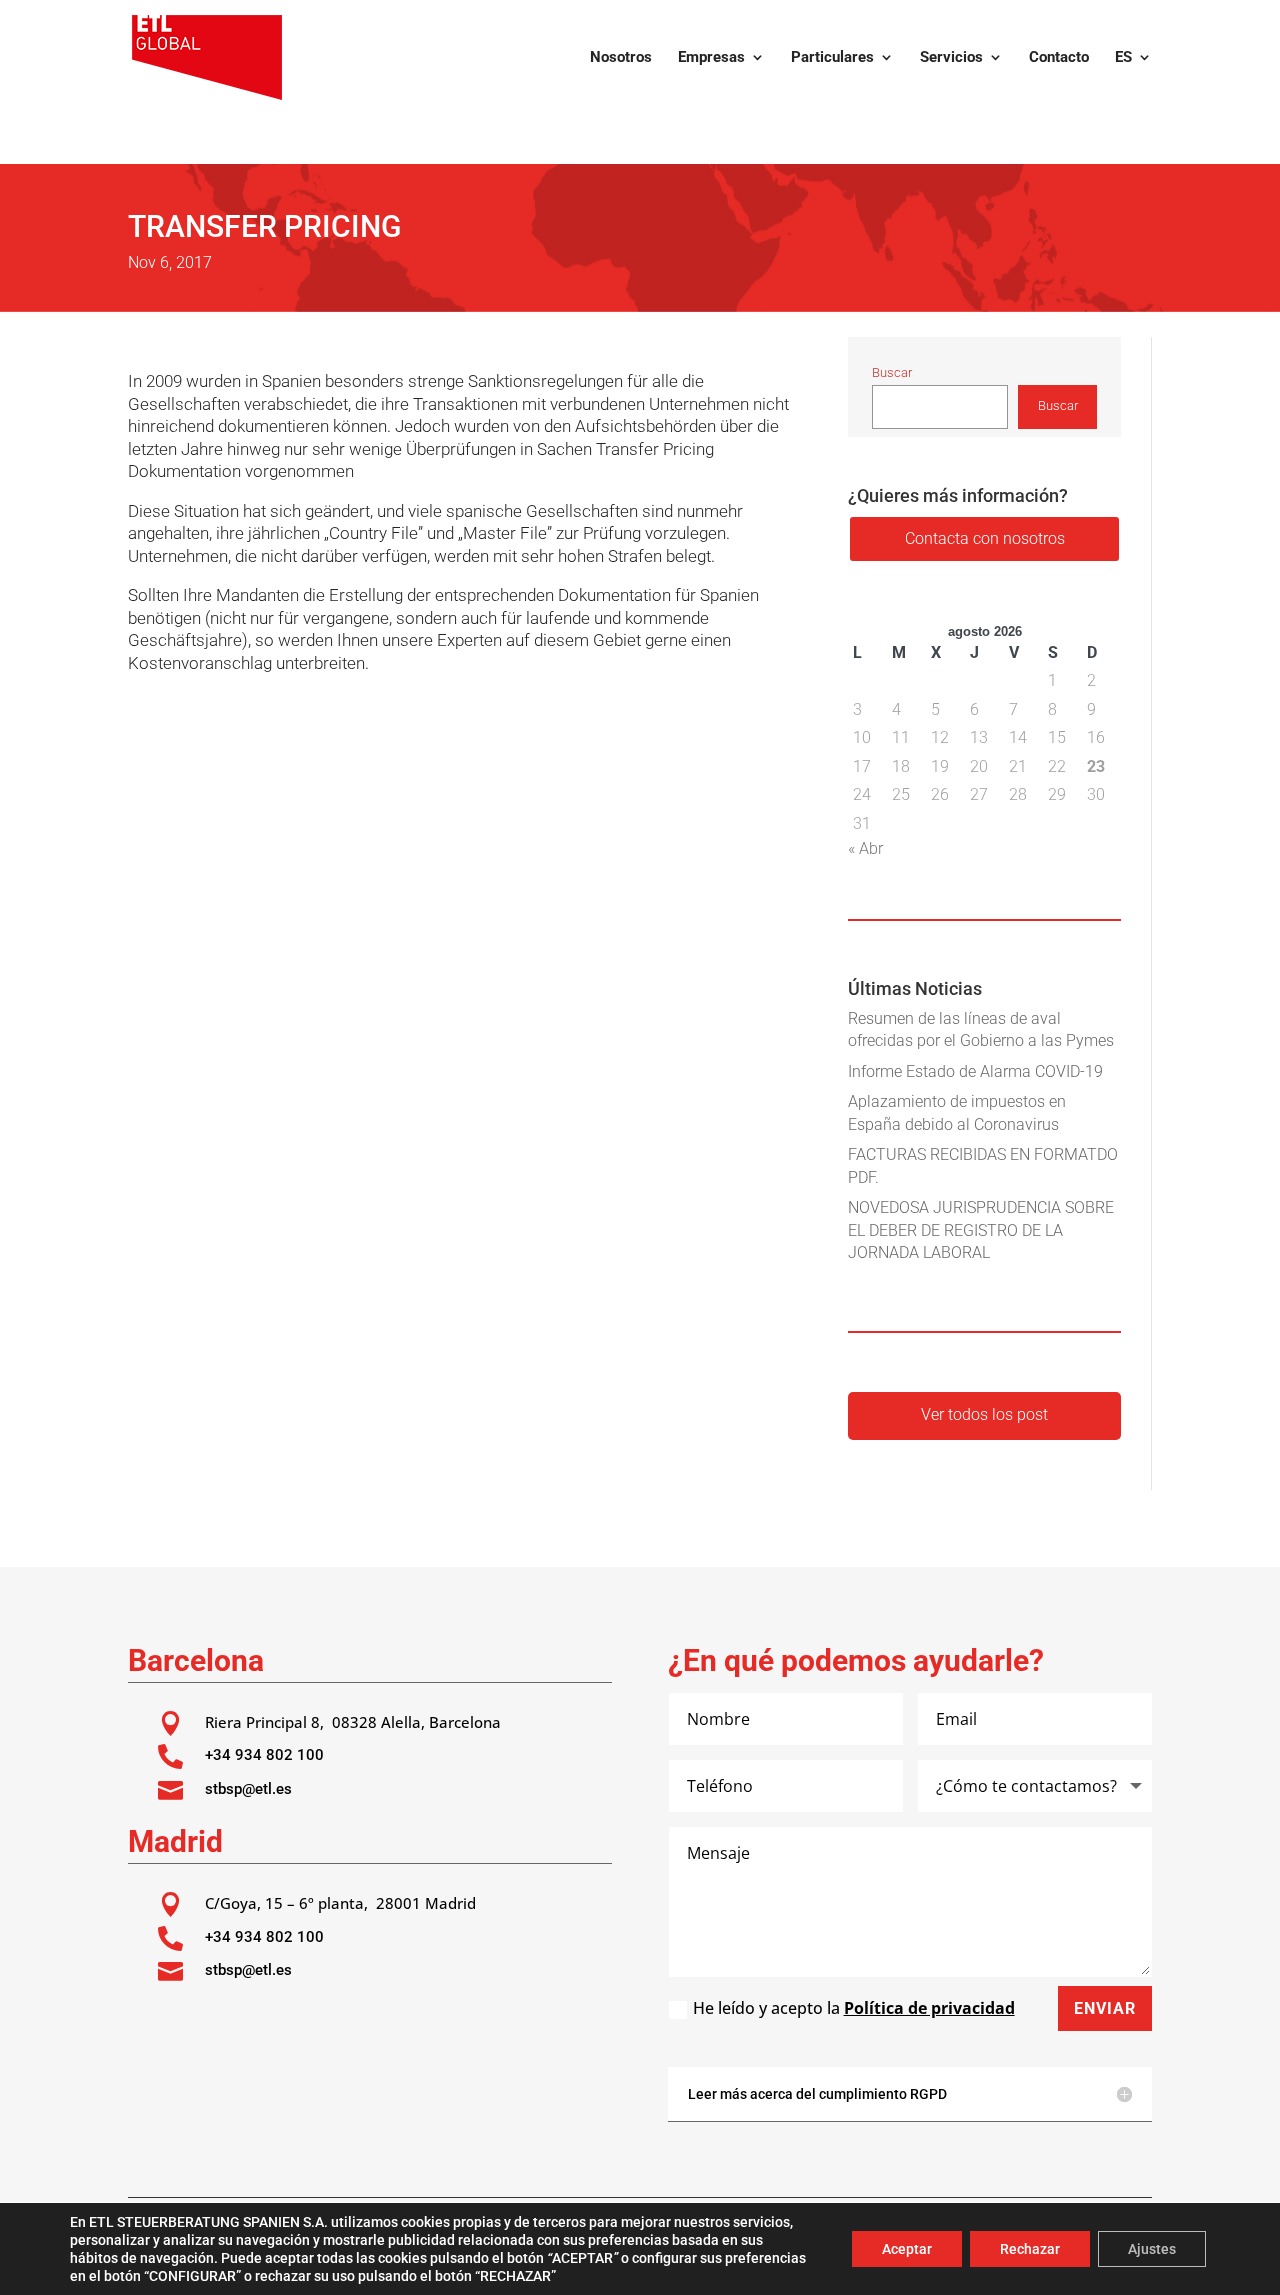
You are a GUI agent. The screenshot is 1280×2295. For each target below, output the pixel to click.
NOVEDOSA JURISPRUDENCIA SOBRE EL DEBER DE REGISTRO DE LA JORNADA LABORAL (981, 1230)
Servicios (951, 58)
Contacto (1059, 58)
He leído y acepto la (854, 2008)
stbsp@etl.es (248, 1789)
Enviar (1105, 2008)
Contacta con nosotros (985, 538)
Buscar (892, 372)
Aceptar (907, 2249)
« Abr (865, 848)
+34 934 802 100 (264, 1755)
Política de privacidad (929, 2008)
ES (1123, 58)
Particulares (832, 58)
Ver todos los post (984, 1414)
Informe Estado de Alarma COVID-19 (975, 1071)
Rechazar (1030, 2249)
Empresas (711, 58)
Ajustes (1152, 2249)
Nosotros (621, 58)
